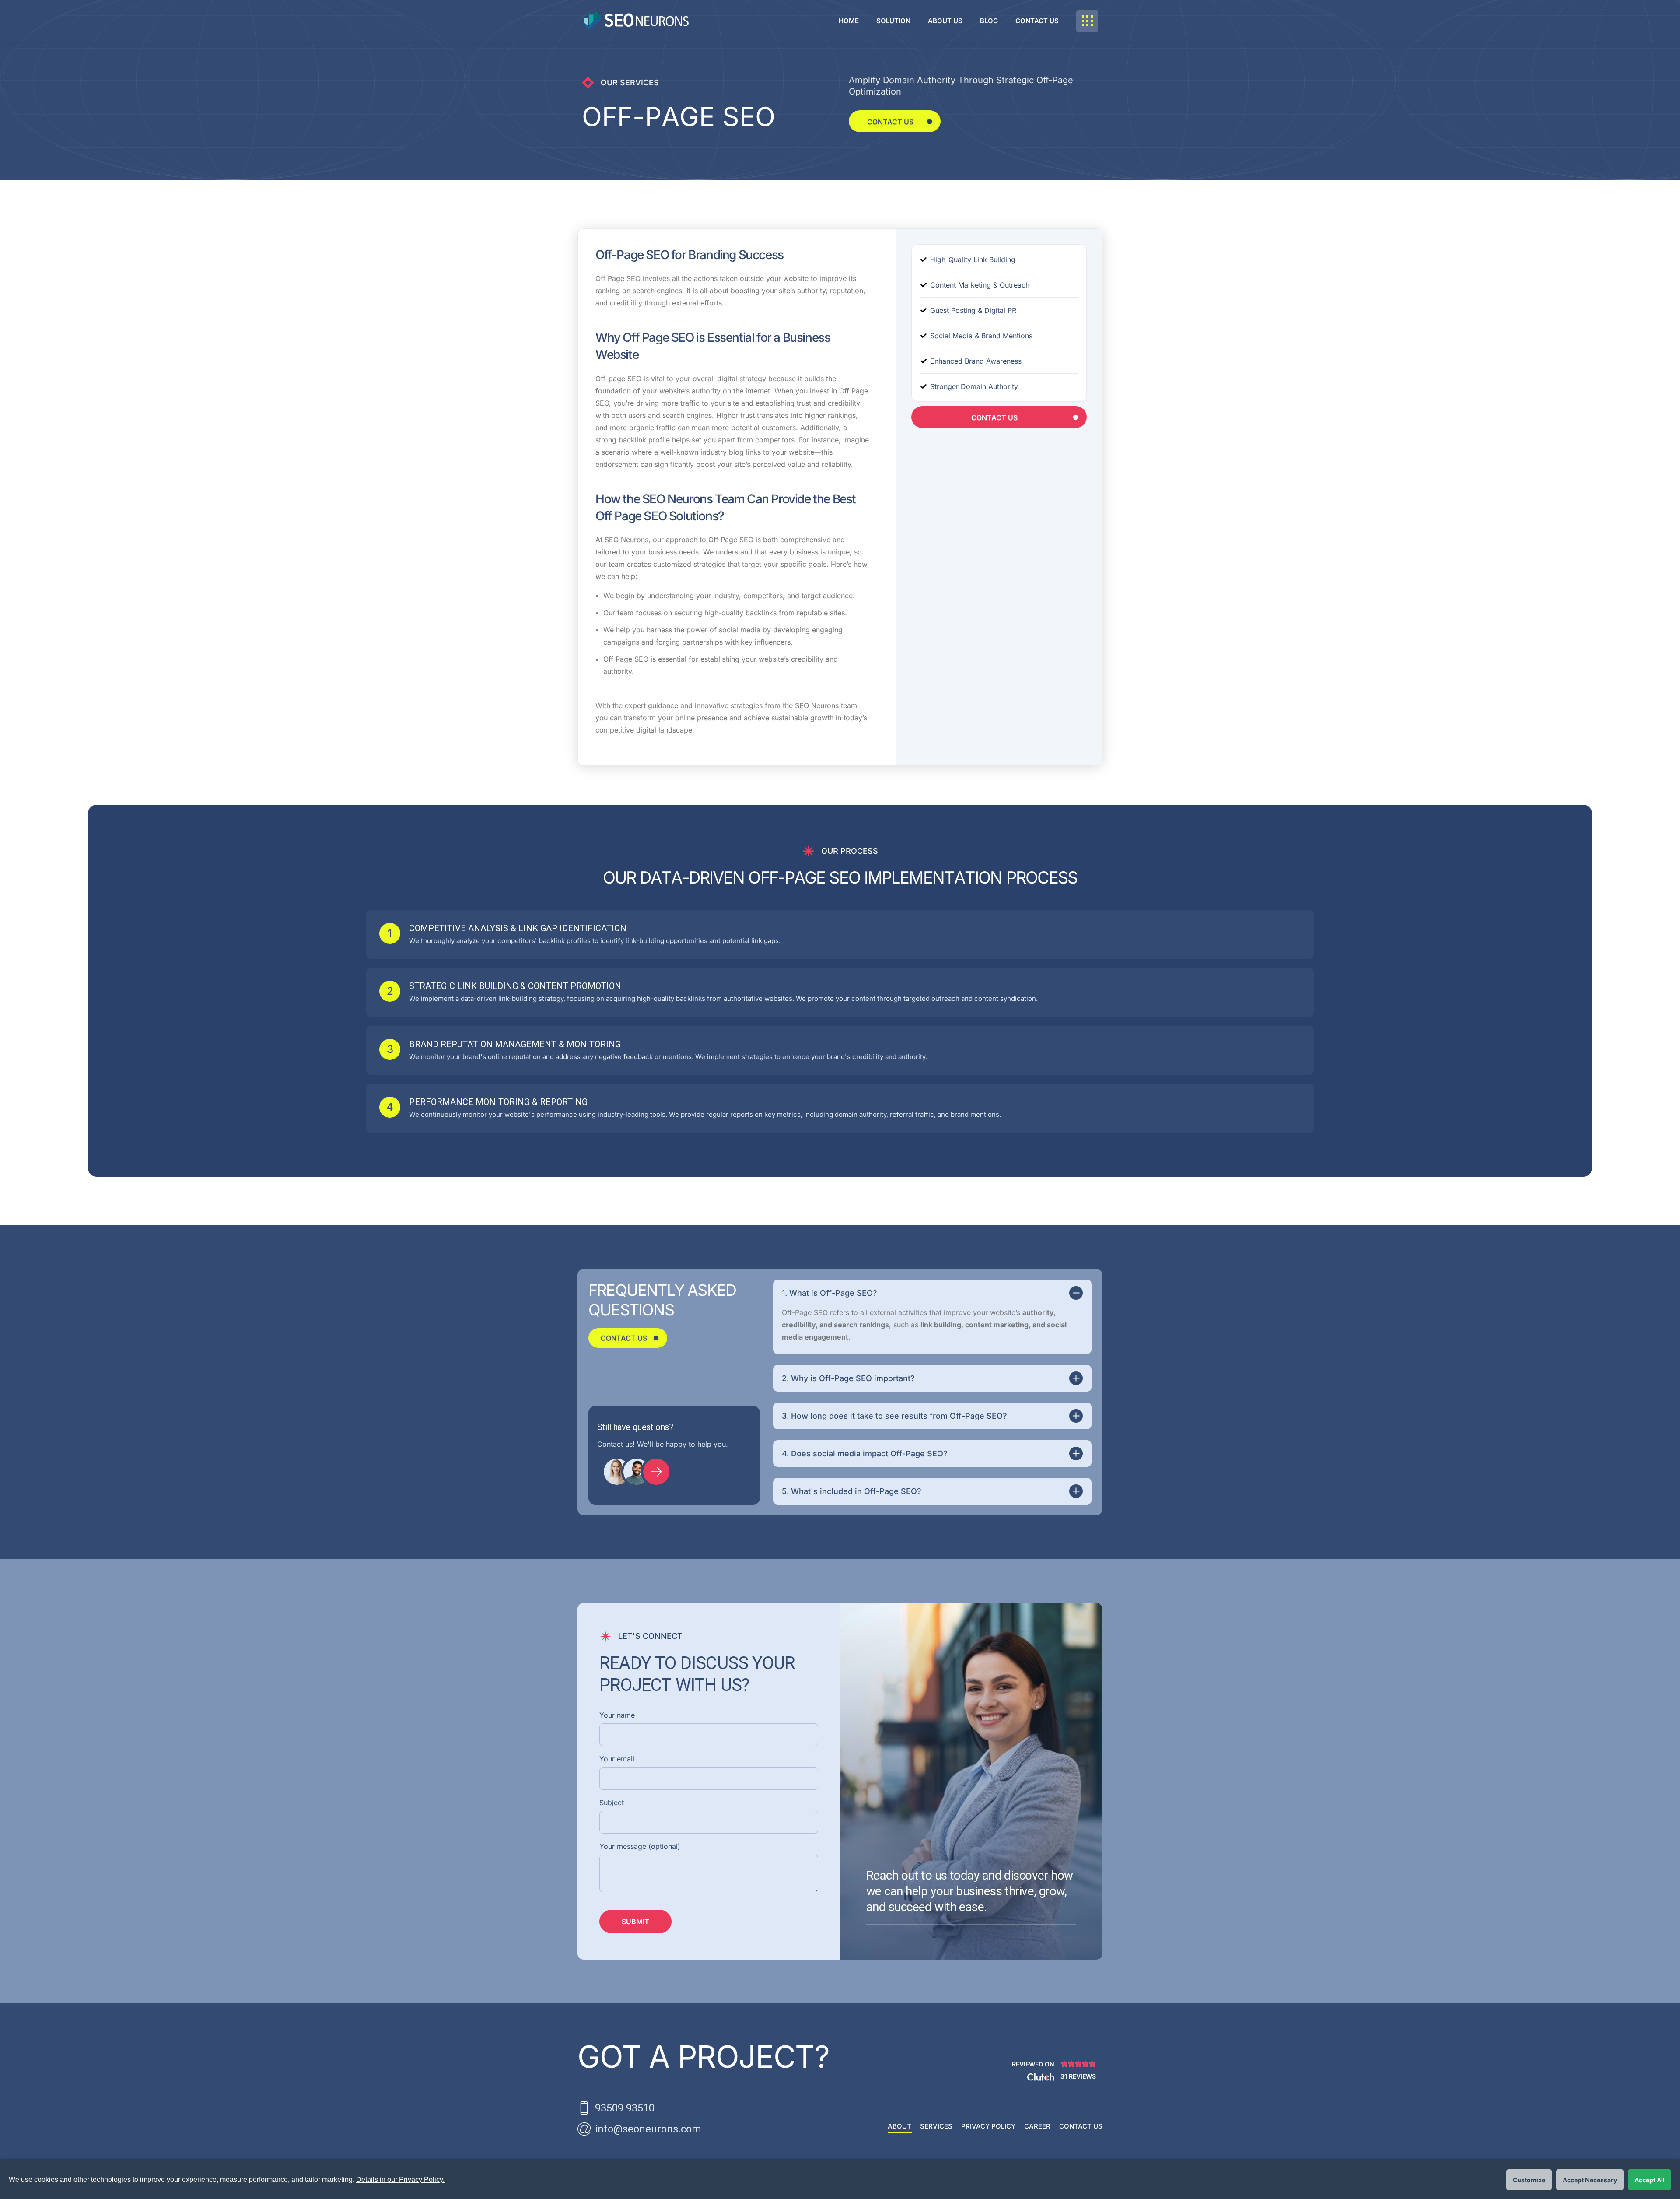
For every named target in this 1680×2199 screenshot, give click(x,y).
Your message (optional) (640, 1846)
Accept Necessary (1590, 2180)
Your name (617, 1715)
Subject (612, 1803)
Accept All (1650, 2180)
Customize (1529, 2180)
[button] (895, 121)
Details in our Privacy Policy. (400, 2180)
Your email (617, 1759)
